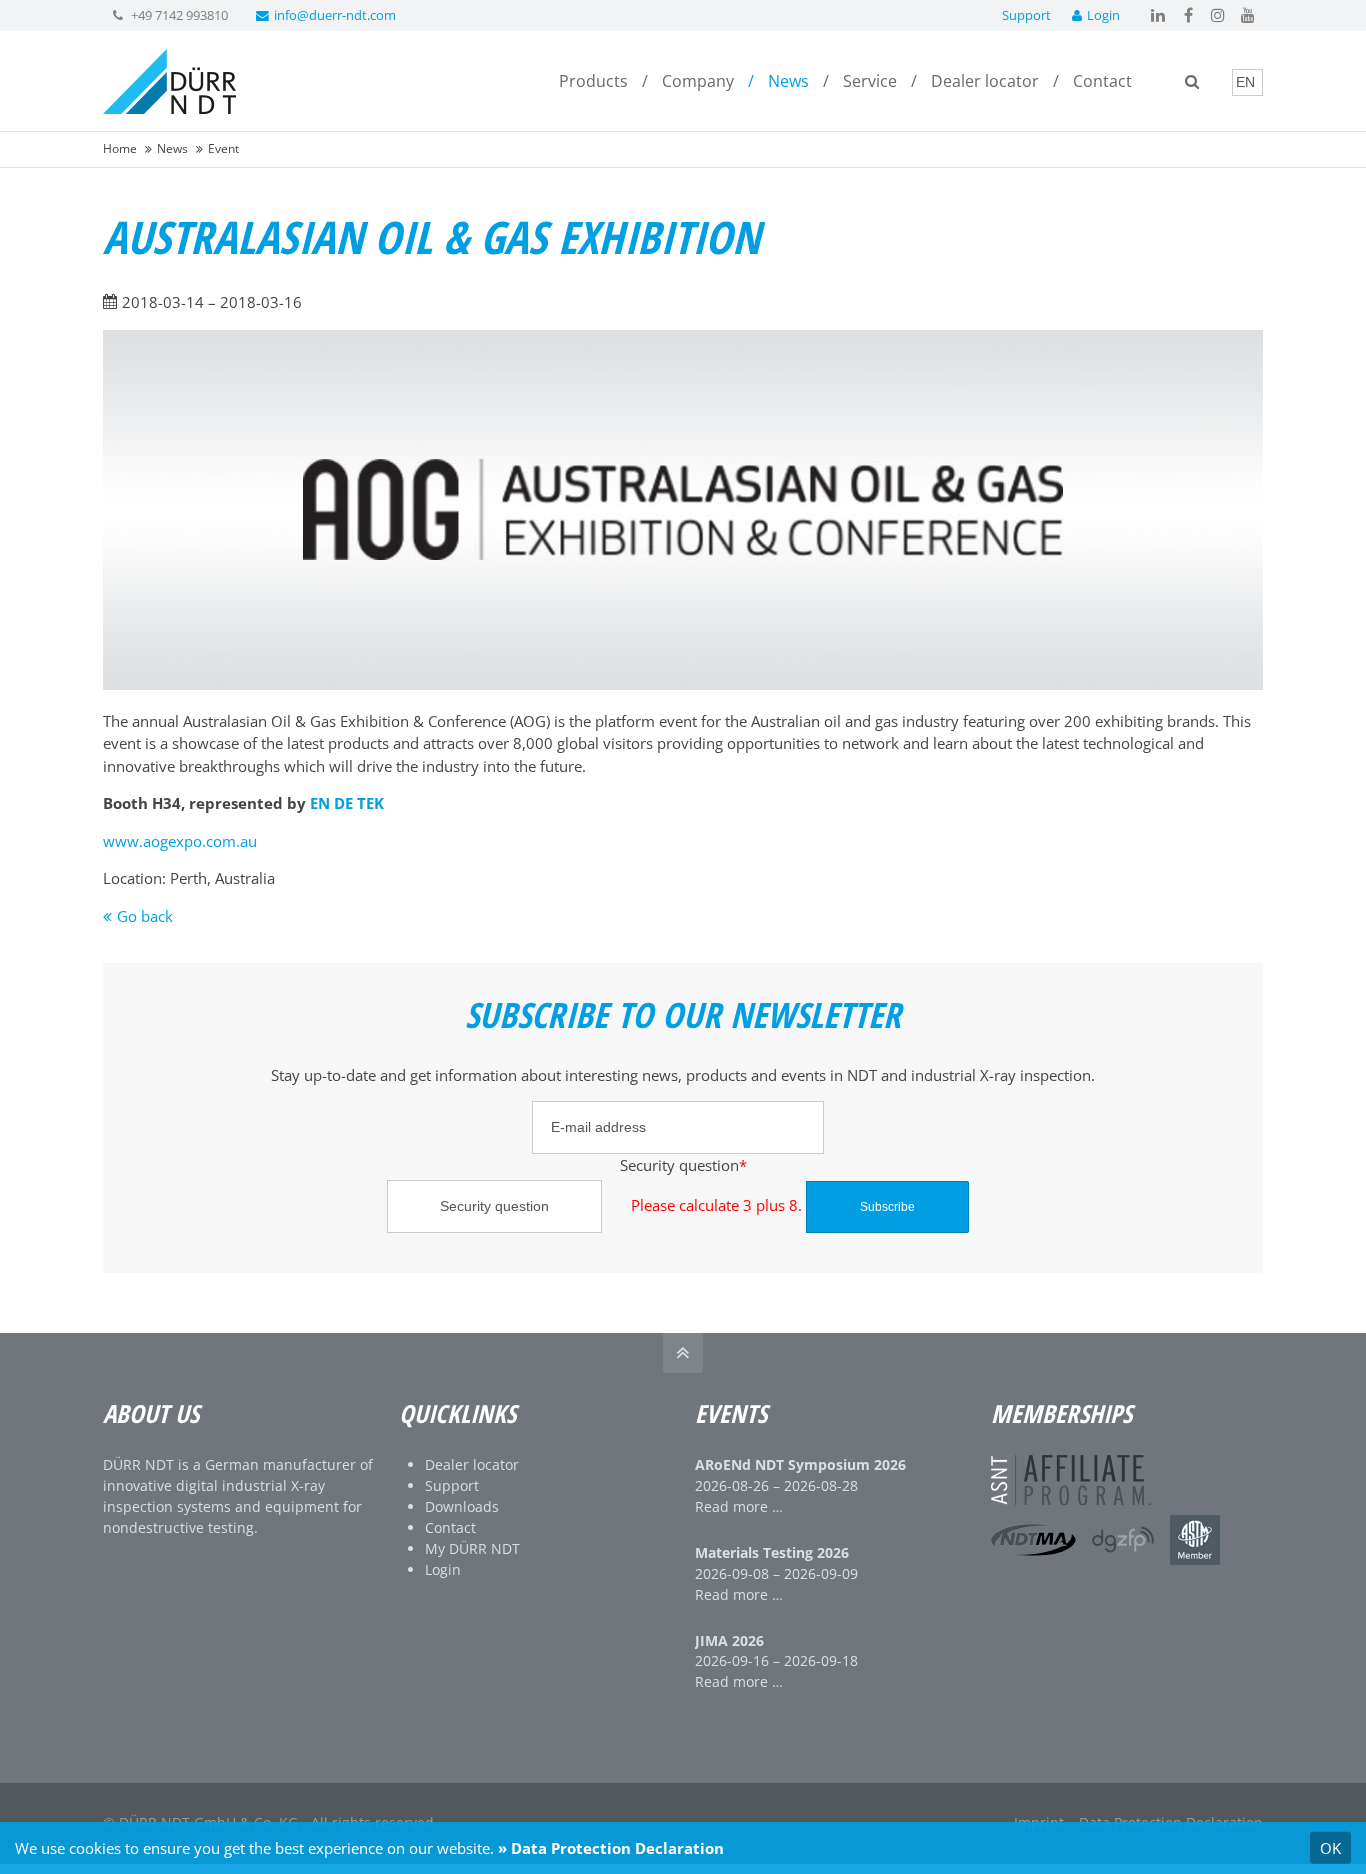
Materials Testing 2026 (772, 1552)
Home (120, 148)
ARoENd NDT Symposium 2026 (800, 1464)
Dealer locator (472, 1464)
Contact (450, 1527)
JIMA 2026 (729, 1640)
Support (1026, 15)
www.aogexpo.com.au (180, 841)
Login (1103, 15)
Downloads (462, 1506)
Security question (552, 1164)
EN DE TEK (347, 803)
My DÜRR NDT (472, 1548)
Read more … (739, 1506)
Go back (145, 916)
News (172, 148)
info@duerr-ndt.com (335, 15)
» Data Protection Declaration (611, 1848)
